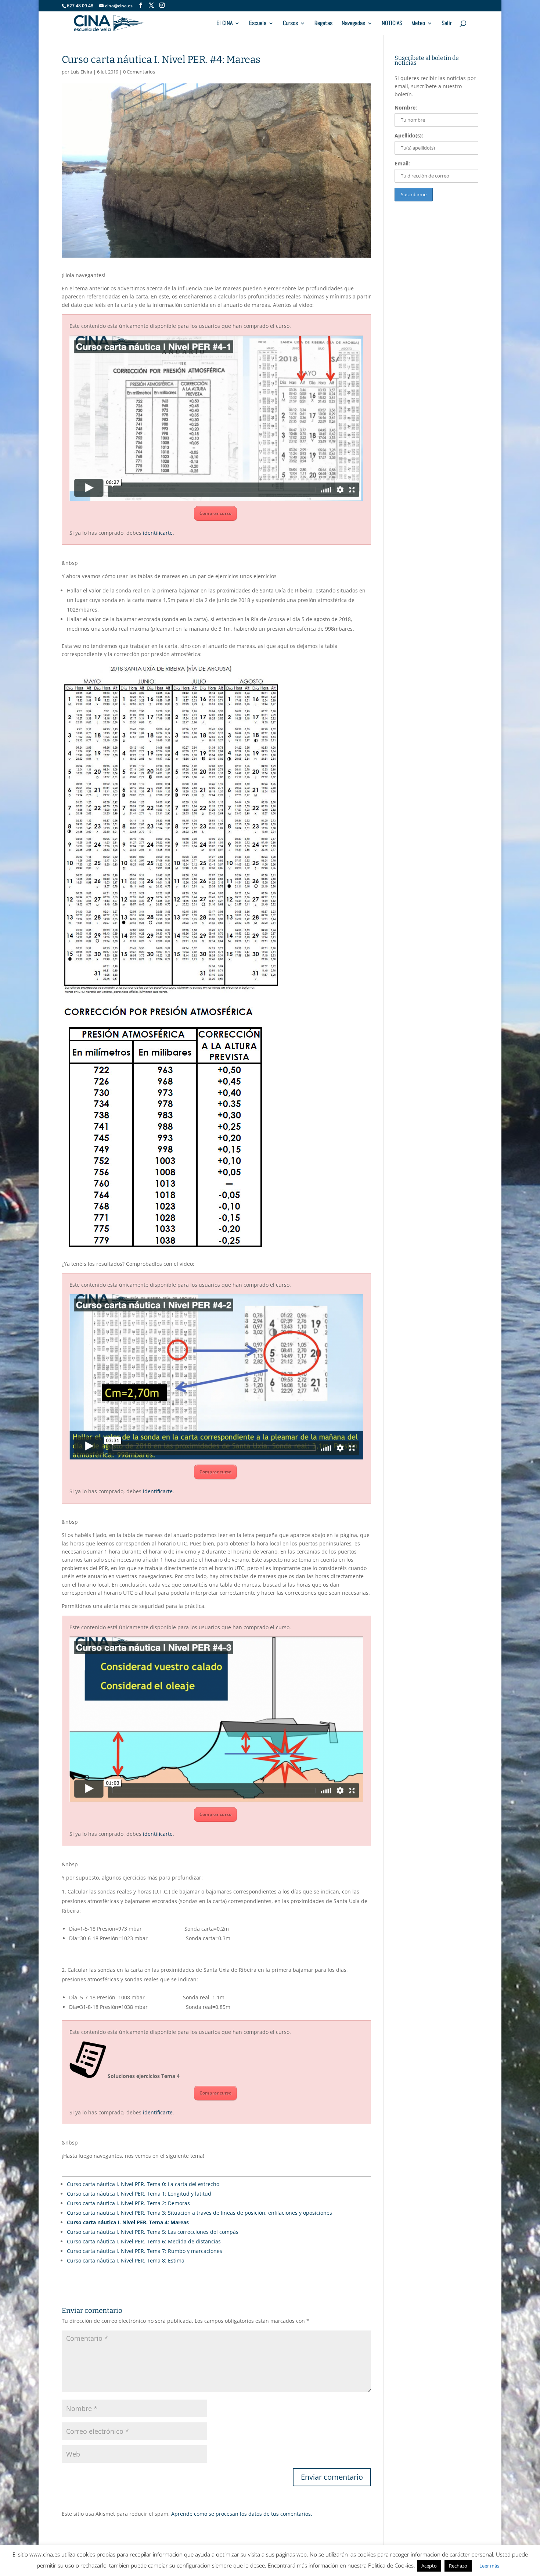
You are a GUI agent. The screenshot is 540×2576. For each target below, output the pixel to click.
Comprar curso (215, 513)
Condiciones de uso (211, 2558)
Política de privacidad (148, 2558)
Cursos (290, 24)
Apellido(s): (409, 135)
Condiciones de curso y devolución (292, 2558)
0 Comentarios (139, 72)
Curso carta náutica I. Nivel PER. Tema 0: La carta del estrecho (143, 2184)
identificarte (158, 533)
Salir (447, 24)
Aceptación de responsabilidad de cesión (400, 2558)
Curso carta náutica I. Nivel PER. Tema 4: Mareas (128, 2222)
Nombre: (406, 108)
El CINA (224, 24)
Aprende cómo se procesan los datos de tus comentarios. (242, 2514)
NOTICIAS (392, 24)
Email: (402, 163)
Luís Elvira (81, 72)
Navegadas (353, 24)
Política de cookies (86, 2558)
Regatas (323, 24)
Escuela (258, 24)
